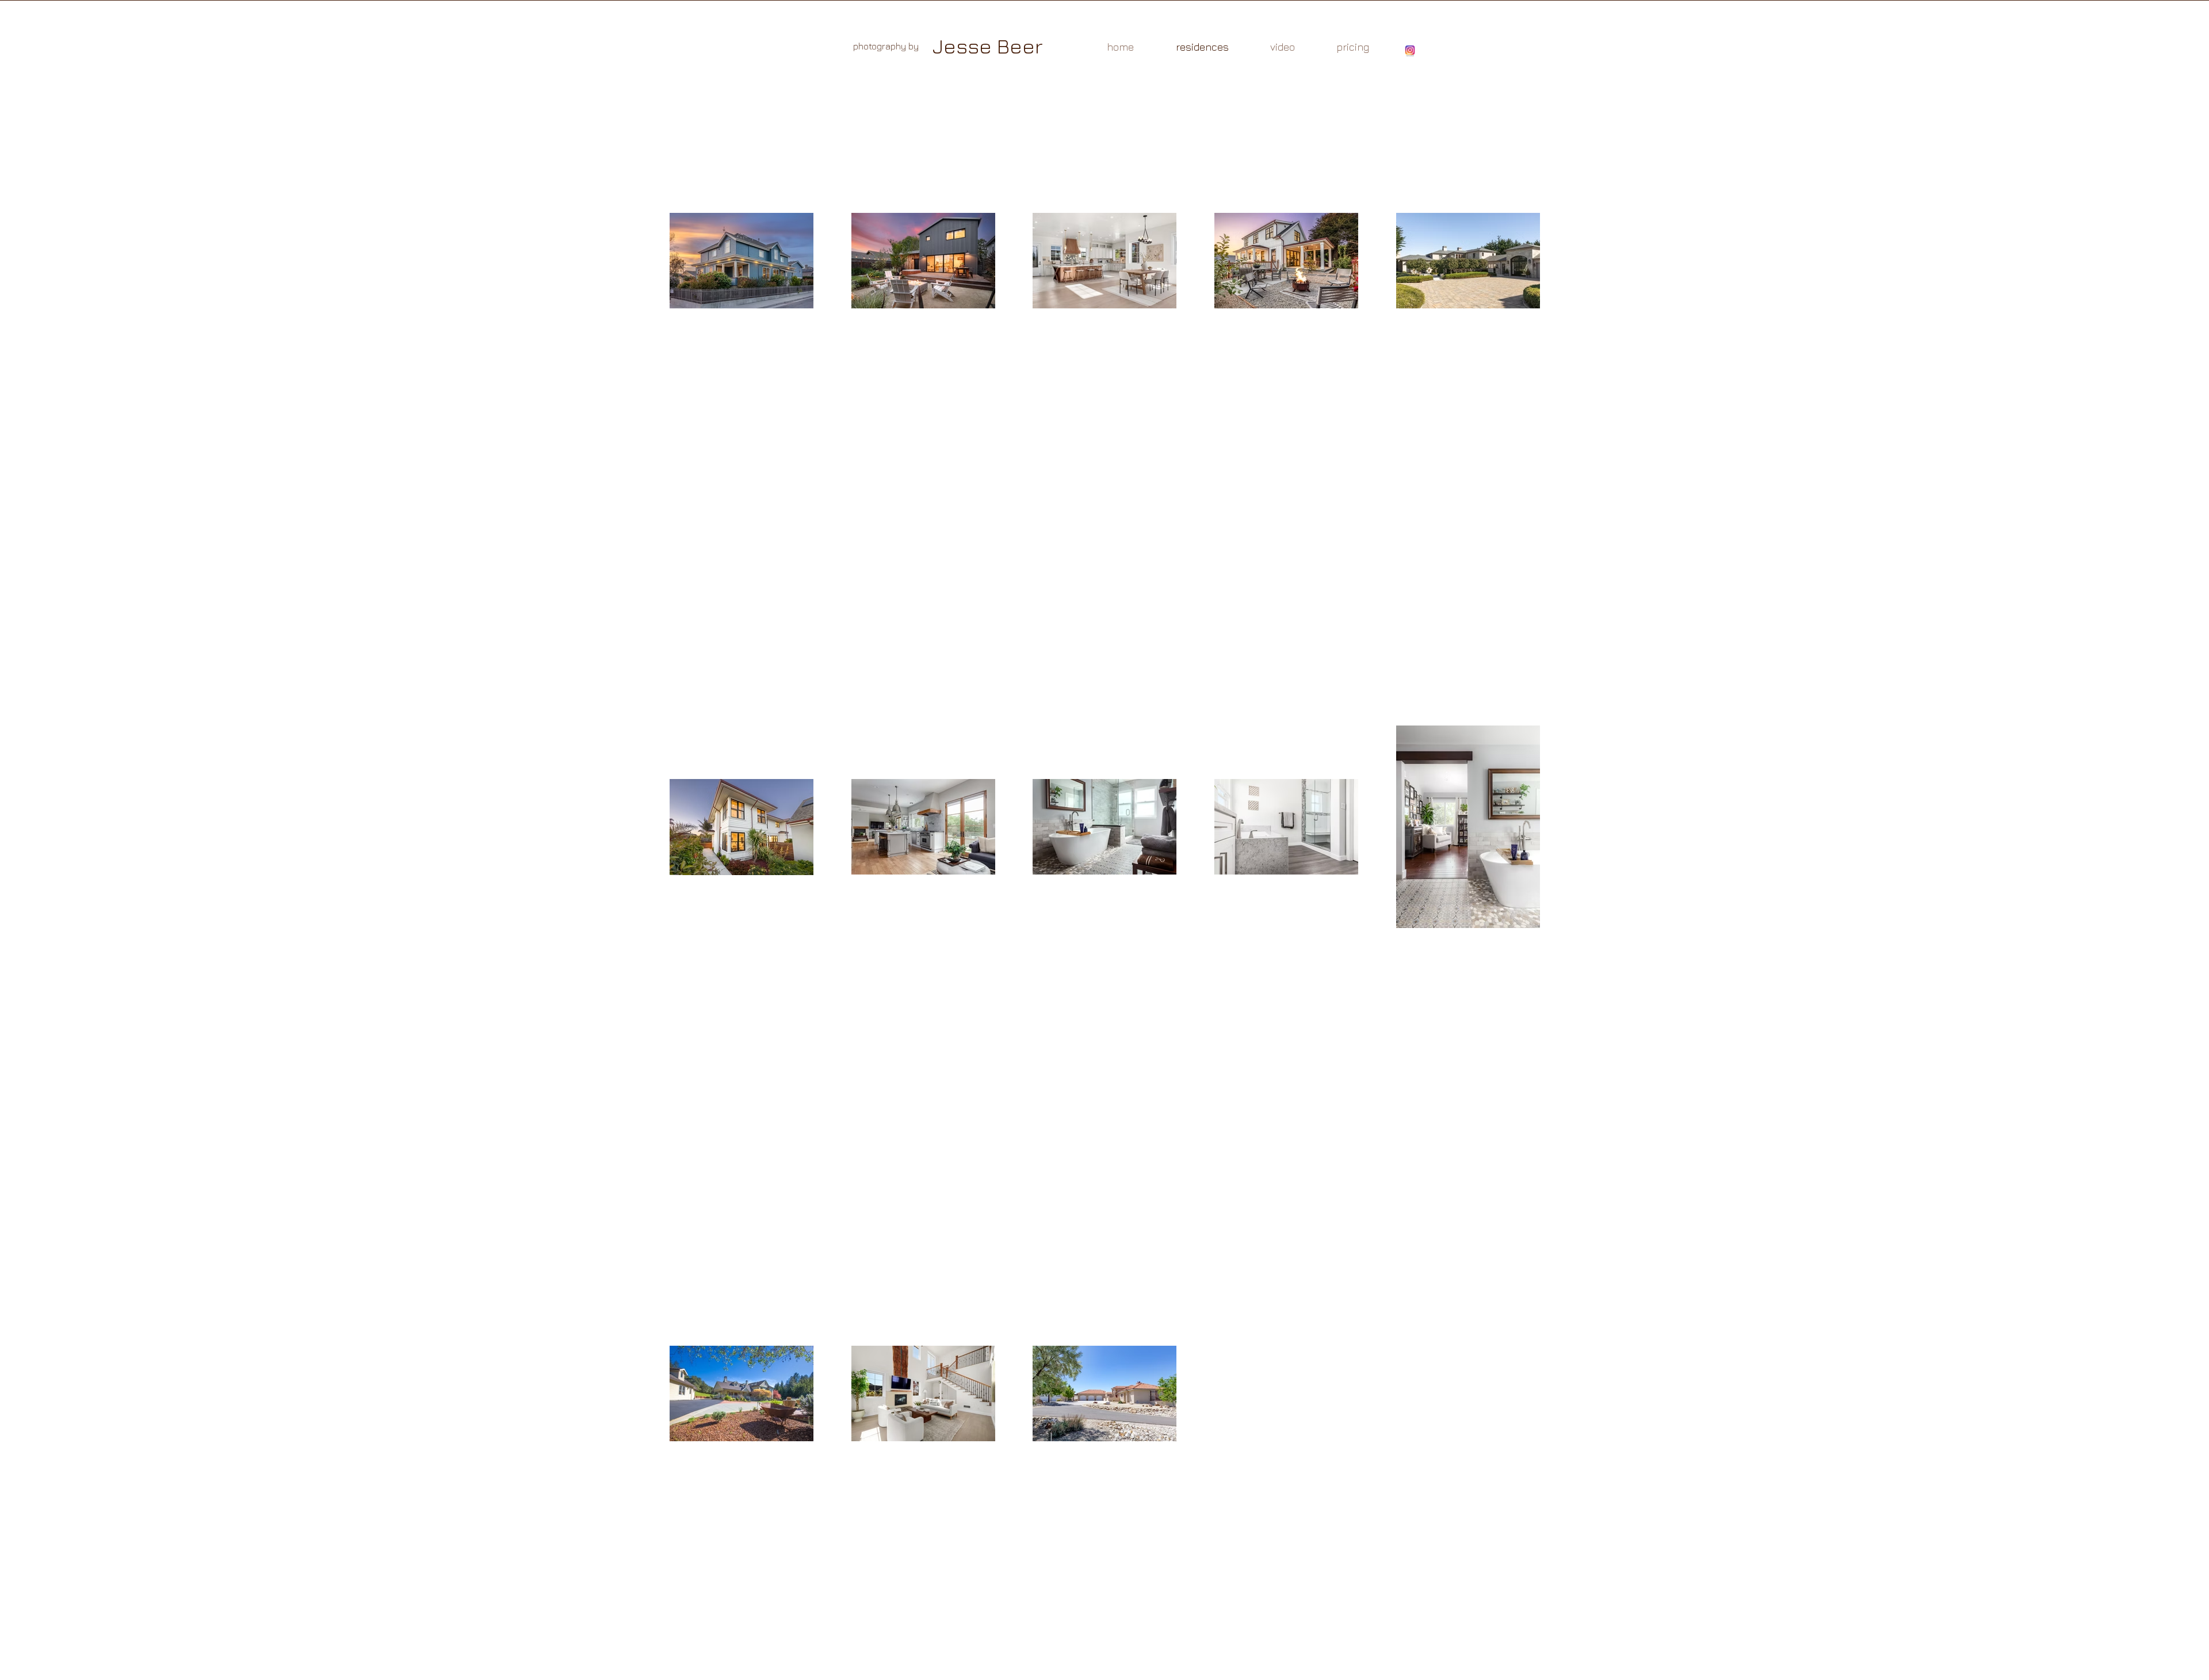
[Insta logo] (1410, 51)
